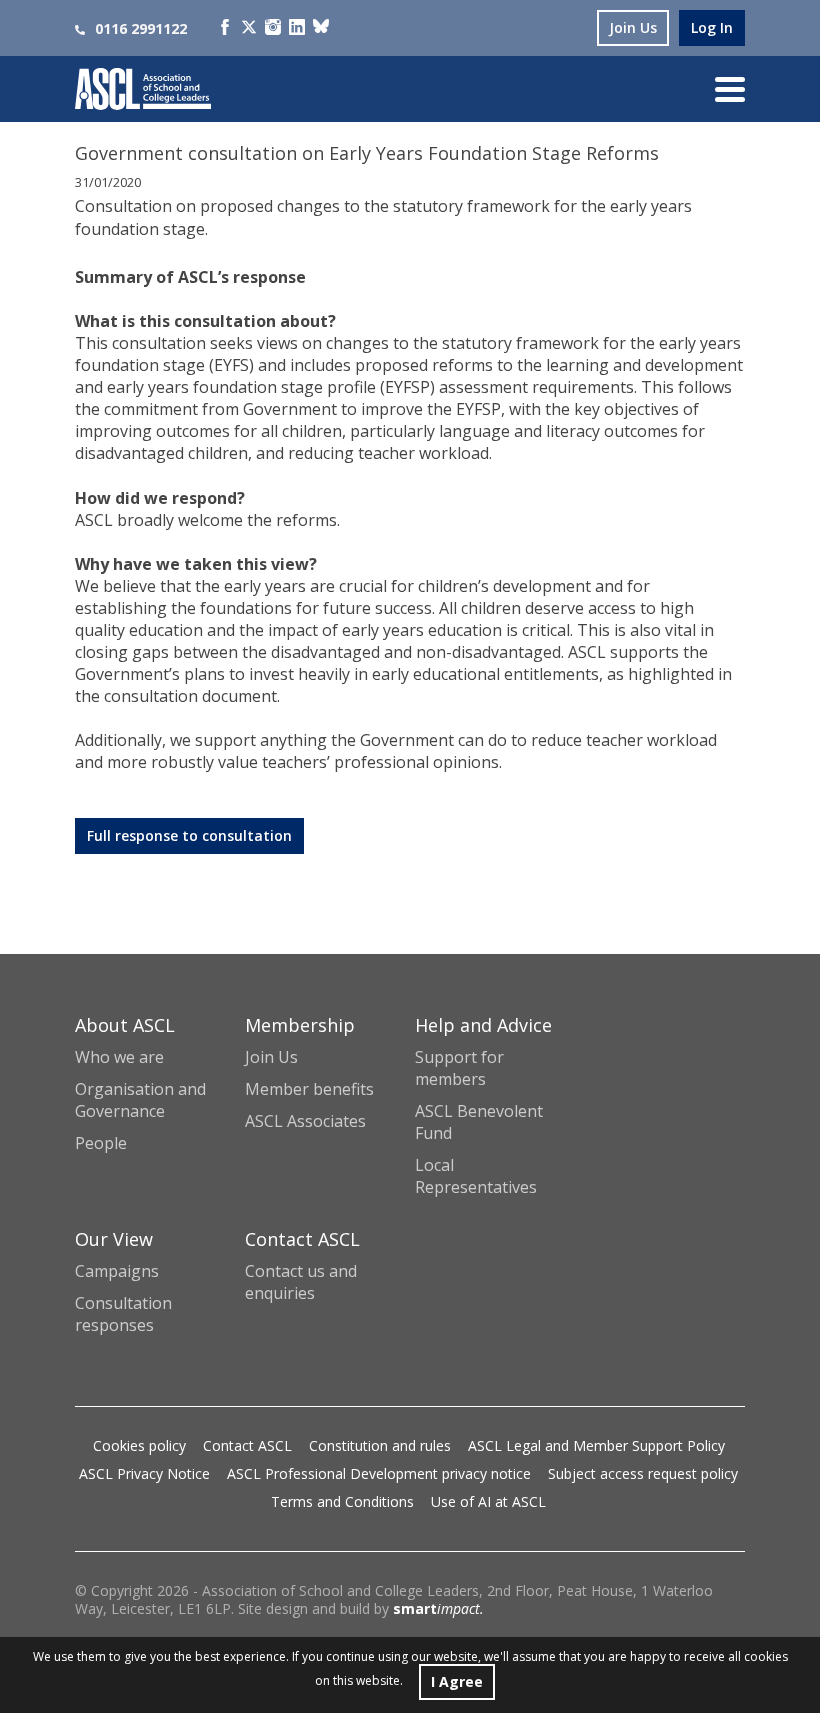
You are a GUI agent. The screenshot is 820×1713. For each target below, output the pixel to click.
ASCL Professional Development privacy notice (379, 1473)
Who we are (119, 1057)
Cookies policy (139, 1445)
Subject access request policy (643, 1473)
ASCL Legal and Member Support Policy (596, 1445)
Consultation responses (123, 1314)
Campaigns (117, 1271)
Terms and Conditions (342, 1501)
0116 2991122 (141, 28)
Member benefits (309, 1089)
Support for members (459, 1068)
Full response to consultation (189, 835)
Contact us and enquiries (301, 1282)
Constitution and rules (380, 1445)
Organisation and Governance (140, 1100)
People (101, 1143)
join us (633, 27)
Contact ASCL (247, 1445)
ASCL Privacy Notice (144, 1473)
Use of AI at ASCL (488, 1501)
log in (712, 27)
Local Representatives (476, 1176)
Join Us (271, 1057)
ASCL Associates (305, 1121)
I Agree (457, 1681)
